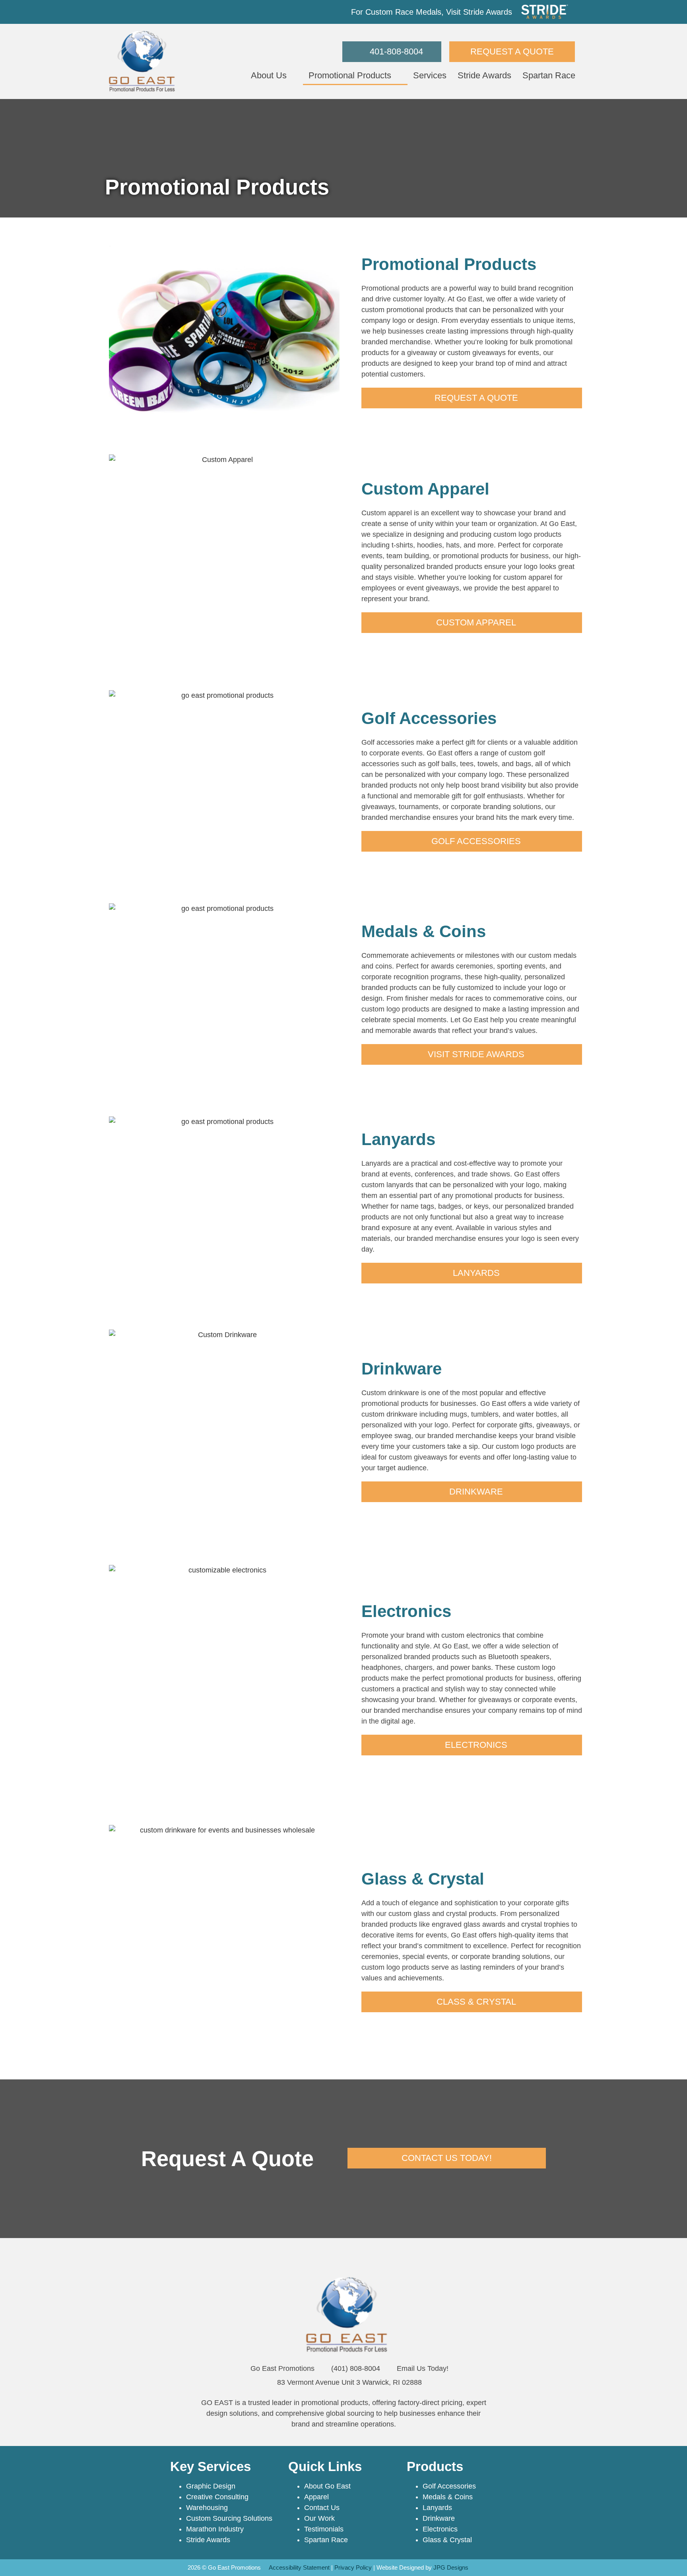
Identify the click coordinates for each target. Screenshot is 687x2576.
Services (430, 75)
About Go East (327, 2486)
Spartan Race (549, 75)
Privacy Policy (353, 2567)
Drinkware (439, 2518)
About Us (269, 75)
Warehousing (207, 2508)
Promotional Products (350, 75)
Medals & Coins (448, 2497)
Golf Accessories (449, 2486)
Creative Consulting (217, 2497)
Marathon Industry (215, 2529)
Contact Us (322, 2508)
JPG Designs (451, 2567)
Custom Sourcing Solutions (229, 2518)
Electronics (440, 2529)
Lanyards (437, 2508)
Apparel (316, 2497)
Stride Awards (484, 75)
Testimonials (324, 2529)
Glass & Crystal (447, 2540)
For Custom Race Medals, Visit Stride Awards (432, 12)
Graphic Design (211, 2486)
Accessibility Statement (299, 2567)
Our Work (319, 2518)
